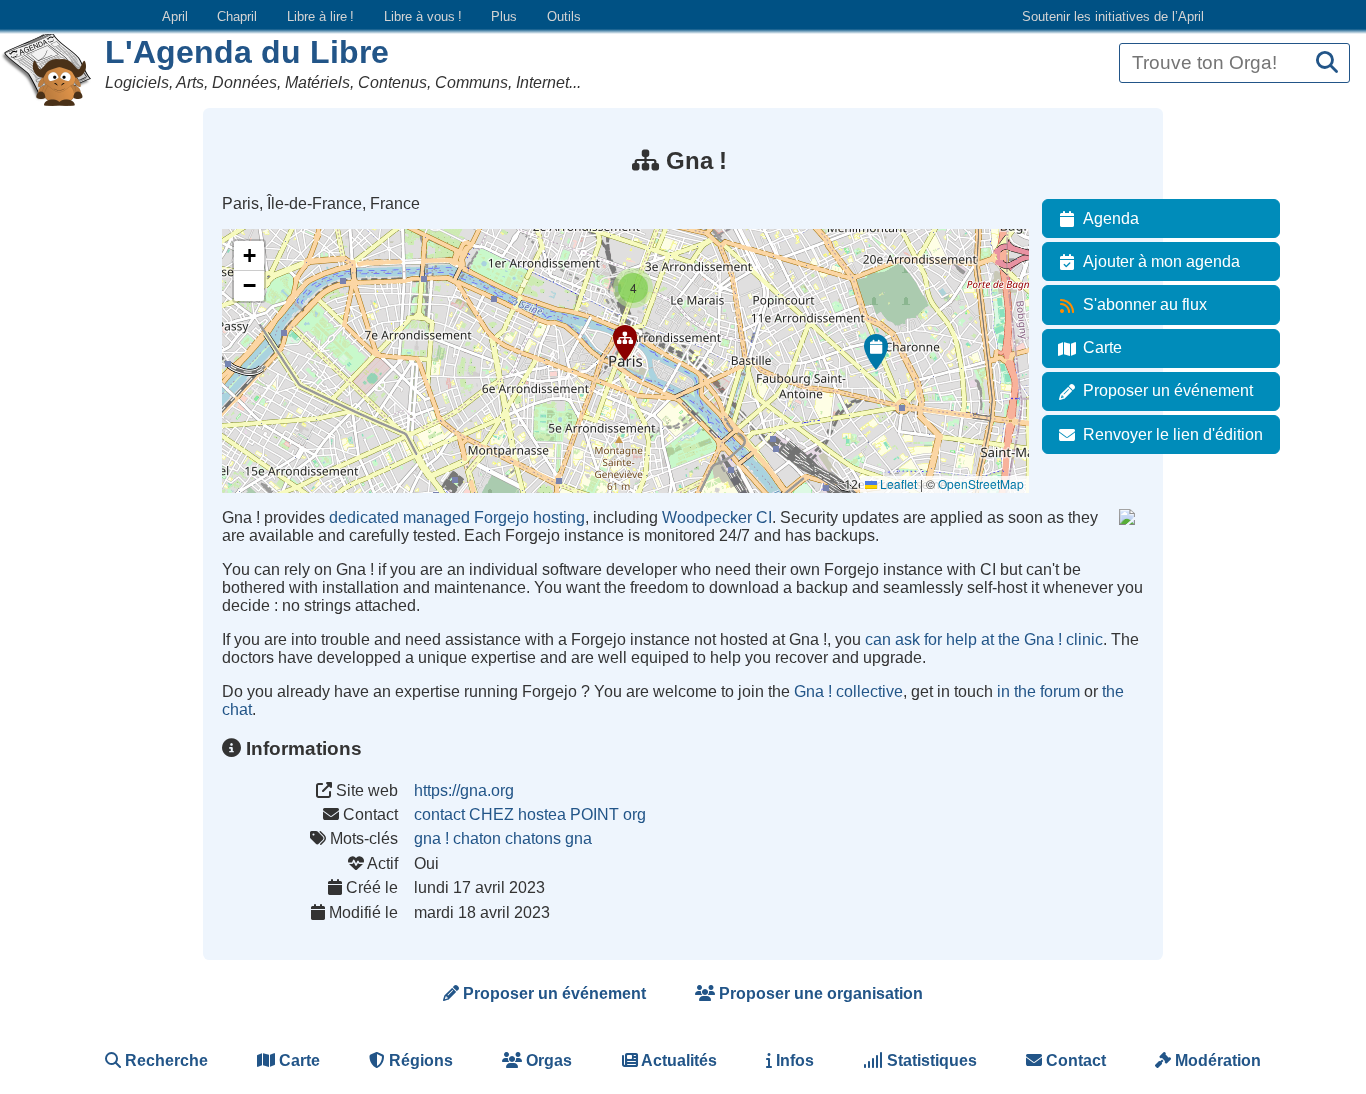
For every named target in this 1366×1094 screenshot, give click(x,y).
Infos (793, 1060)
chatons (533, 838)
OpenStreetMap (981, 483)
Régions (419, 1060)
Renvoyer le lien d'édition (1173, 434)
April (175, 16)
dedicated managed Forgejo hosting (457, 517)
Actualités (677, 1060)
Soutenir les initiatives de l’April (1113, 16)
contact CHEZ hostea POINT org (530, 814)
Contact (1074, 1060)
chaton (477, 838)
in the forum (1038, 691)
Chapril (237, 16)
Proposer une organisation (819, 993)
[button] (625, 343)
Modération (1216, 1060)
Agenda (1111, 218)
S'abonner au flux (1145, 304)
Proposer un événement (1168, 390)
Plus (504, 16)
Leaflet (897, 483)
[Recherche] (1327, 63)
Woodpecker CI (717, 517)
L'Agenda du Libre (247, 52)
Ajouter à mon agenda (1161, 261)
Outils (564, 16)
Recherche (164, 1060)
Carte (1102, 347)
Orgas (547, 1060)
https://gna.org (464, 790)
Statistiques (930, 1060)
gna (578, 838)
